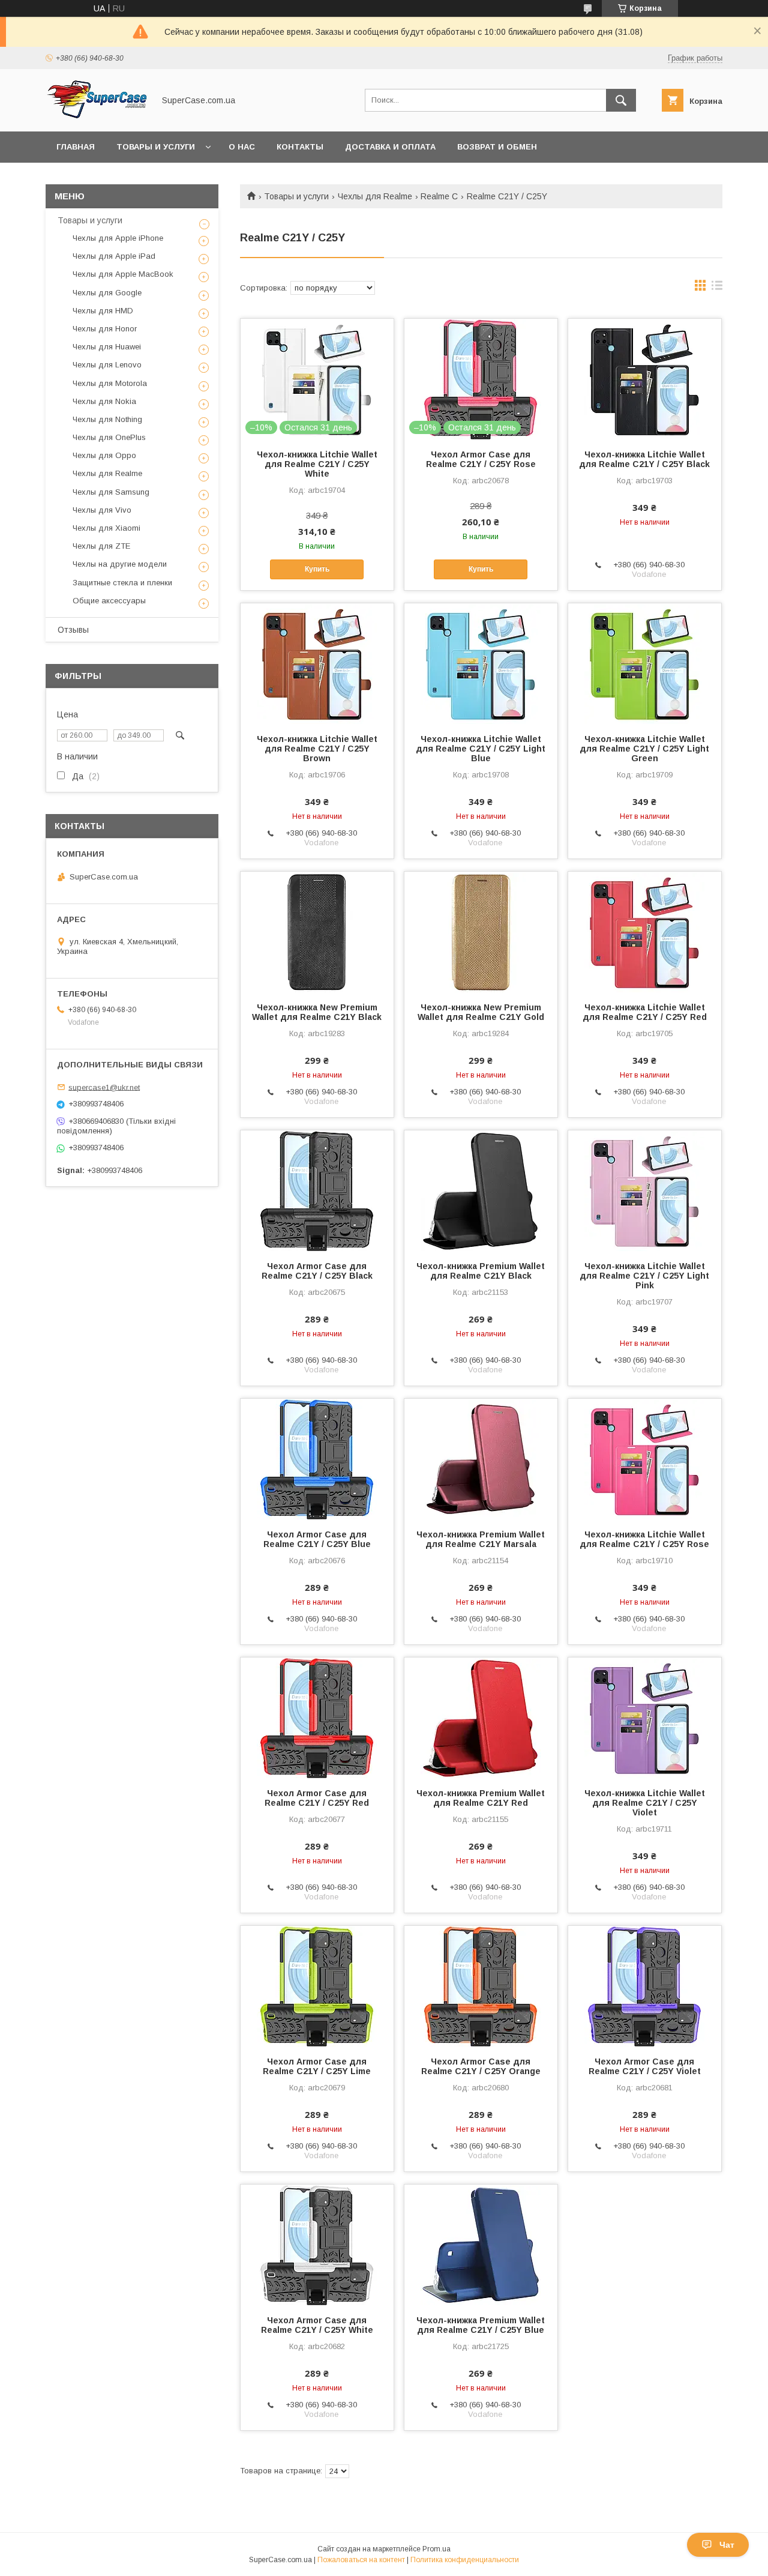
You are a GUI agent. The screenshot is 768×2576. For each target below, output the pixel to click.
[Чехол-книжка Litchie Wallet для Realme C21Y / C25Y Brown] (317, 663)
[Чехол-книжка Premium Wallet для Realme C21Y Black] (481, 1190)
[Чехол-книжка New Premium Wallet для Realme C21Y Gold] (481, 932)
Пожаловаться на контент (361, 2560)
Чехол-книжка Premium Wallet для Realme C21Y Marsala (481, 1539)
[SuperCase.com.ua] (97, 116)
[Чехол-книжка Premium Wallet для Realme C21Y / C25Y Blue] (481, 2245)
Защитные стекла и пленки (122, 583)
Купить (317, 569)
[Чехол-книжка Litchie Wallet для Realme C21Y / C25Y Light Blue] (481, 663)
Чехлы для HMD (103, 311)
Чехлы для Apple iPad (114, 256)
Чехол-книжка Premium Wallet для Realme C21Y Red (481, 1798)
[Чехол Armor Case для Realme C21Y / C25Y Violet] (645, 1986)
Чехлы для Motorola (110, 383)
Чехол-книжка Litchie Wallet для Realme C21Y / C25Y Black (644, 459)
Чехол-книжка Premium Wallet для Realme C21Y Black (481, 1271)
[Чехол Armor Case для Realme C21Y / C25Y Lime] (317, 1986)
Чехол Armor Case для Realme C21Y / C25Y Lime (317, 2066)
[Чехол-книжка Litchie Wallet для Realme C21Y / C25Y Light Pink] (645, 1190)
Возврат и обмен (497, 147)
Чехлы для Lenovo (107, 365)
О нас (242, 147)
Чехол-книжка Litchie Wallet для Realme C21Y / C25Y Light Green (644, 749)
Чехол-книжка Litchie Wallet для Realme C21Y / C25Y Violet (645, 1803)
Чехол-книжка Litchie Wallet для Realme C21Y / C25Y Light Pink (644, 1276)
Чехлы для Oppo (104, 455)
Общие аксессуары (109, 601)
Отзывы (73, 630)
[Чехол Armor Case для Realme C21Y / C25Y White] (317, 2245)
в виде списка (717, 288)
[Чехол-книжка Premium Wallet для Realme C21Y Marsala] (481, 1459)
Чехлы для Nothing (107, 419)
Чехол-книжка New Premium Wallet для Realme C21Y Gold (481, 1012)
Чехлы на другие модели (120, 564)
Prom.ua (436, 2549)
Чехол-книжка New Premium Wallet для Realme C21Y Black (317, 1012)
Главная (76, 147)
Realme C (439, 196)
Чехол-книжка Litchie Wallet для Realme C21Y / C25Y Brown (317, 749)
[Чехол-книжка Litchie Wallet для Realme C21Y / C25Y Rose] (645, 1459)
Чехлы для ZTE (101, 546)
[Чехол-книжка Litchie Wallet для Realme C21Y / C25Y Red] (645, 932)
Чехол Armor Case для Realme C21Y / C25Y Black (317, 1271)
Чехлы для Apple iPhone (118, 238)
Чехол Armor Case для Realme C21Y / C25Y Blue (317, 1539)
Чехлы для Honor (105, 329)
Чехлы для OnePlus (109, 437)
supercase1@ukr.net (104, 1087)
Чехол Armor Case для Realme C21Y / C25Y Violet (645, 2066)
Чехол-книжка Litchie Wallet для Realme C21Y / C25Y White (317, 464)
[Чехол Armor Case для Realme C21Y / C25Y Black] (317, 1190)
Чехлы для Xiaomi (106, 528)
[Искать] (621, 100)
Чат (727, 2545)
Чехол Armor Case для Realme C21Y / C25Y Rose (481, 459)
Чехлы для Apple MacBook (123, 274)
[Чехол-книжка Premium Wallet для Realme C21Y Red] (481, 1718)
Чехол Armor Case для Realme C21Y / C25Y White (317, 2325)
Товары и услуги (156, 147)
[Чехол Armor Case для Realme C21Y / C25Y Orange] (481, 1986)
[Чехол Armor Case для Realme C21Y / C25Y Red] (317, 1718)
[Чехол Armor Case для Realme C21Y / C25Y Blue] (317, 1459)
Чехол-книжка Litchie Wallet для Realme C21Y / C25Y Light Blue (481, 749)
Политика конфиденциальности (465, 2560)
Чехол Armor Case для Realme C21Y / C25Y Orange (481, 2066)
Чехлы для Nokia (104, 401)
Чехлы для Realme (375, 196)
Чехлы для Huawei (107, 347)
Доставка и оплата (390, 147)
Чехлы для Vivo (102, 510)
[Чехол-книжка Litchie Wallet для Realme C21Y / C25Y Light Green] (645, 663)
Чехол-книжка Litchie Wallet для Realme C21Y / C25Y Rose (644, 1539)
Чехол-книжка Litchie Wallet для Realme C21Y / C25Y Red (645, 1012)
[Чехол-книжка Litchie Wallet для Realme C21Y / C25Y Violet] (645, 1718)
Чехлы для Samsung (111, 492)
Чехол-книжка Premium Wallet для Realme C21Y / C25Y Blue (481, 2325)
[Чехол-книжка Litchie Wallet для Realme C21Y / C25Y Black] (645, 379)
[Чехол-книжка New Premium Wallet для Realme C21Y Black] (317, 932)
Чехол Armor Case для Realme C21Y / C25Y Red (317, 1798)
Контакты (300, 147)
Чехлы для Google (107, 293)
